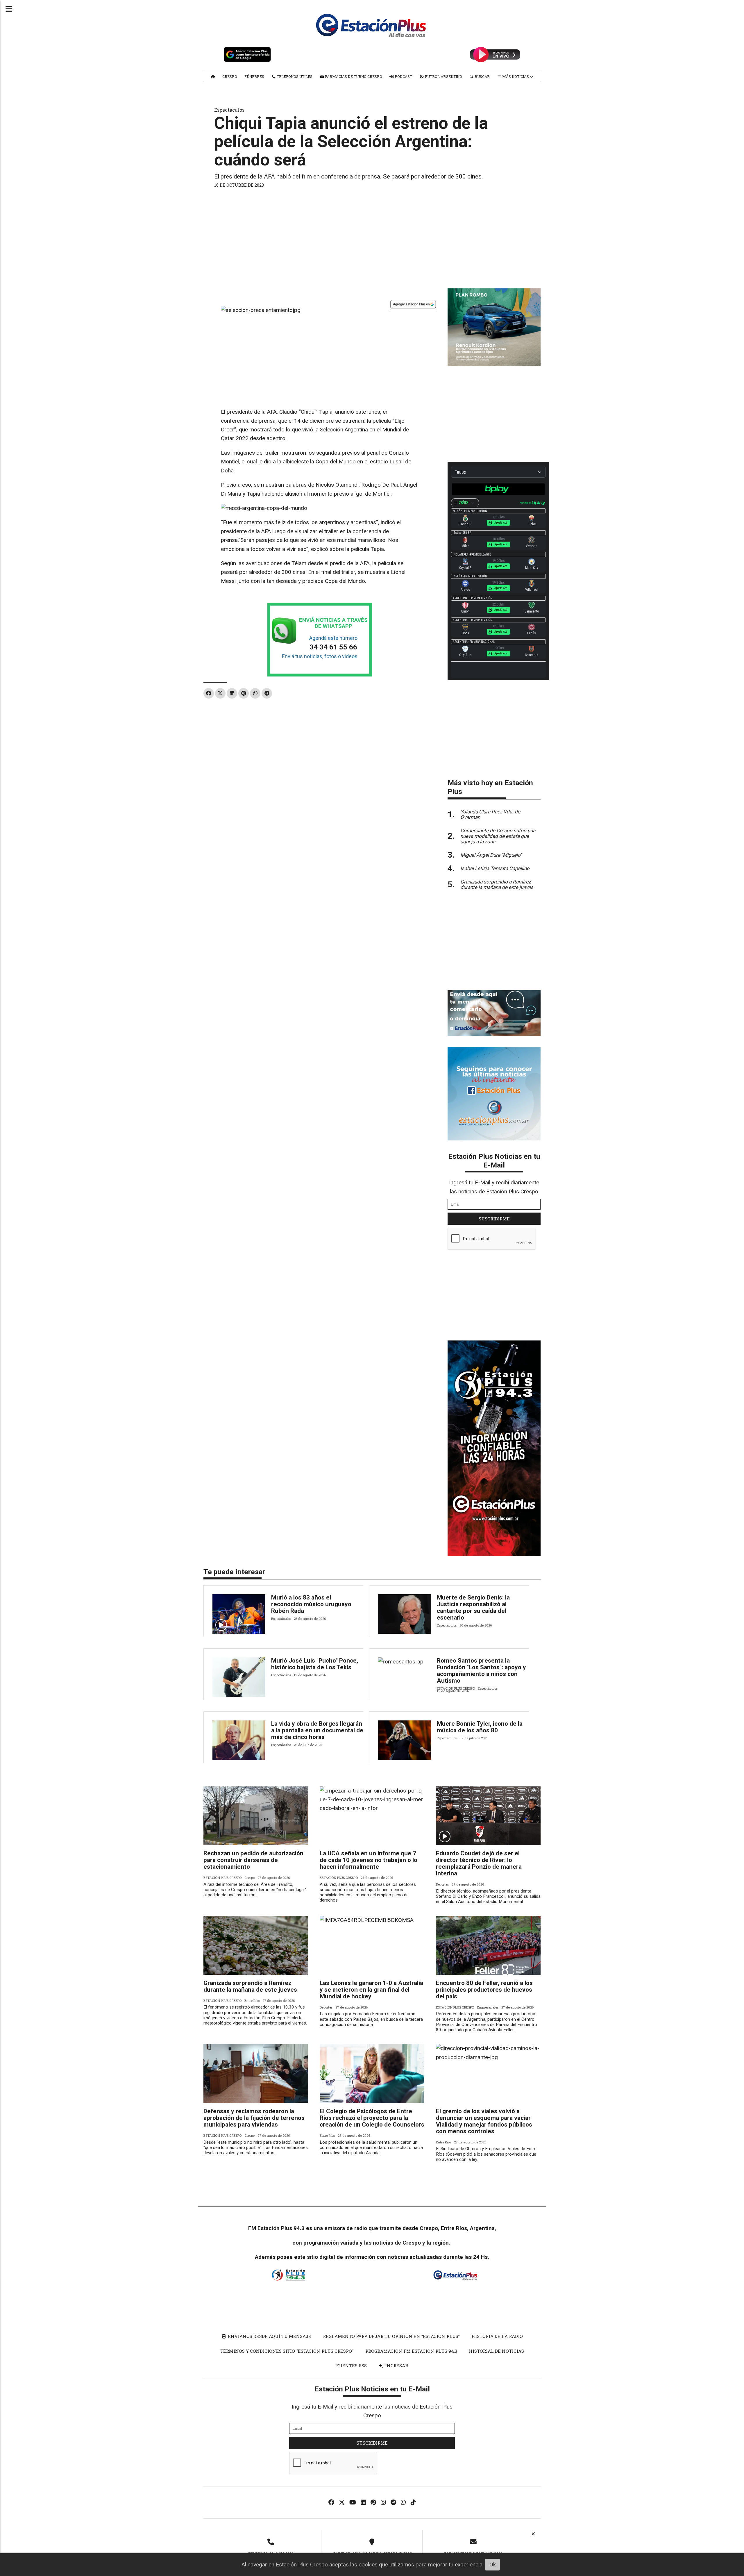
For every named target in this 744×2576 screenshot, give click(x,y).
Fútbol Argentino (443, 76)
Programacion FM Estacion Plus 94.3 (411, 2351)
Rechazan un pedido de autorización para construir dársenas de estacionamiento (253, 1860)
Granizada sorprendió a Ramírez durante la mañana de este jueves (250, 1986)
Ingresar (396, 2366)
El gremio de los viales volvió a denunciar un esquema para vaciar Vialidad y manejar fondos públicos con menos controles (484, 2121)
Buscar (482, 76)
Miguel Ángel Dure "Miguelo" (491, 855)
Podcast (403, 76)
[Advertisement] (372, 236)
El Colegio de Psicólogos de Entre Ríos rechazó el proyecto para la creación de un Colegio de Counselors (372, 2118)
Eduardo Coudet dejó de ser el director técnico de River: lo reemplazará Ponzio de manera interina (479, 1863)
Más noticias (516, 76)
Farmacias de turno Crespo (353, 76)
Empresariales (488, 2007)
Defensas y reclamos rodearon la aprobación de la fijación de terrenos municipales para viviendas (254, 2118)
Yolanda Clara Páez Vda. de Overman (490, 814)
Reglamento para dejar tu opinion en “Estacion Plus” (391, 2336)
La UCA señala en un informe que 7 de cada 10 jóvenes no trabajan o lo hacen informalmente (369, 1860)
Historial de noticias (496, 2351)
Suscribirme (494, 1219)
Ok (493, 2565)
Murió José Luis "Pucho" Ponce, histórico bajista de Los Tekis (315, 1664)
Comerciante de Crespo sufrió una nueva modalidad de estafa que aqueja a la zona (498, 836)
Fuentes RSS (351, 2366)
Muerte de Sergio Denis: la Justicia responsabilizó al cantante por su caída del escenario (473, 1607)
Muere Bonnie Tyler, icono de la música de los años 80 (480, 1727)
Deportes (442, 1884)
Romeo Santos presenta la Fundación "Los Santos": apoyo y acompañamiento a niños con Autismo (481, 1671)
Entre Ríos (252, 2001)
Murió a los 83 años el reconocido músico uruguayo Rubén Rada (311, 1604)
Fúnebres (254, 76)
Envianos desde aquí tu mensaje (269, 2336)
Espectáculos (229, 110)
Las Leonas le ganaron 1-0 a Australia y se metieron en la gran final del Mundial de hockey (371, 1990)
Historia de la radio (497, 2336)
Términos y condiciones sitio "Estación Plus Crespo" (287, 2351)
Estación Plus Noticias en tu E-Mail (494, 1161)
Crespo (230, 76)
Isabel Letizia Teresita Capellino (495, 868)
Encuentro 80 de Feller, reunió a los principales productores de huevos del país (484, 1990)
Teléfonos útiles (294, 76)
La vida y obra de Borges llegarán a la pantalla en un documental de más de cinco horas (317, 1730)
